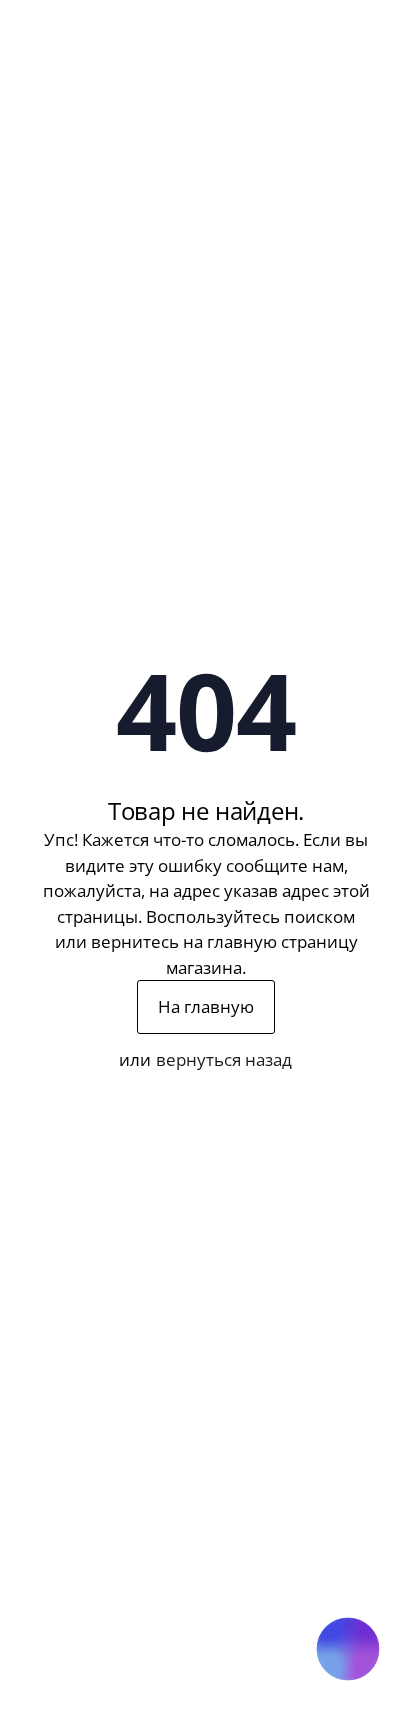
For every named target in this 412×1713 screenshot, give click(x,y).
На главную (206, 1006)
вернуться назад (224, 1059)
